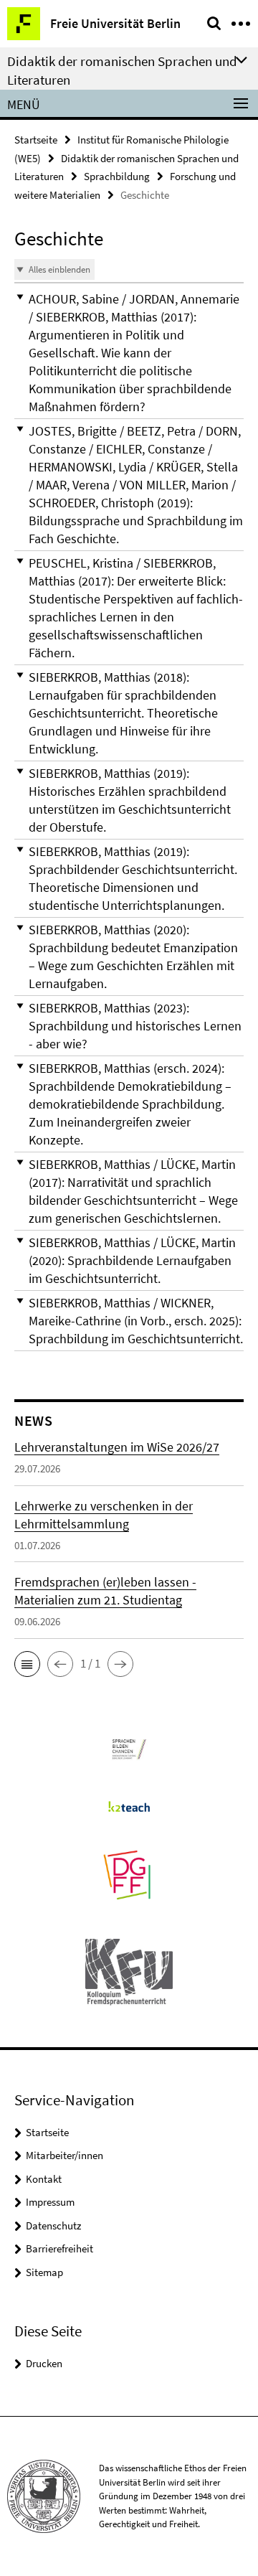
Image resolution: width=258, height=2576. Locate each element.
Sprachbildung (117, 176)
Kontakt (44, 2179)
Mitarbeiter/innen (64, 2155)
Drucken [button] (44, 2363)
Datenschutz (53, 2225)
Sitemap (44, 2272)
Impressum (50, 2202)
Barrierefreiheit (59, 2248)
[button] (129, 353)
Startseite (36, 140)
